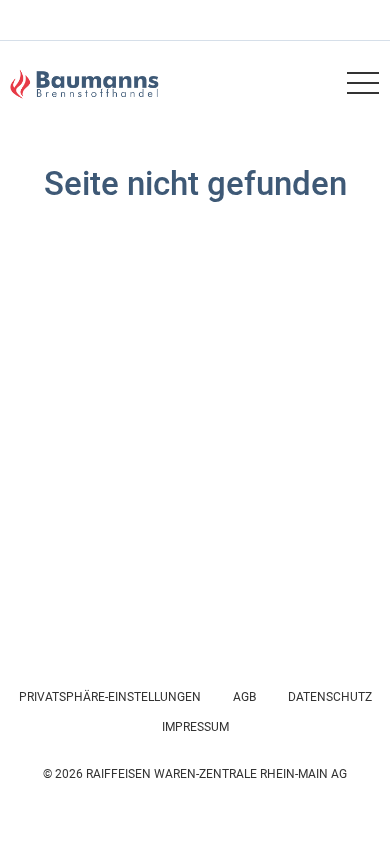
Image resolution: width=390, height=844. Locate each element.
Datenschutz (330, 697)
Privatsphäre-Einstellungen (110, 697)
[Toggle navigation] (362, 83)
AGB (244, 697)
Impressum (195, 727)
